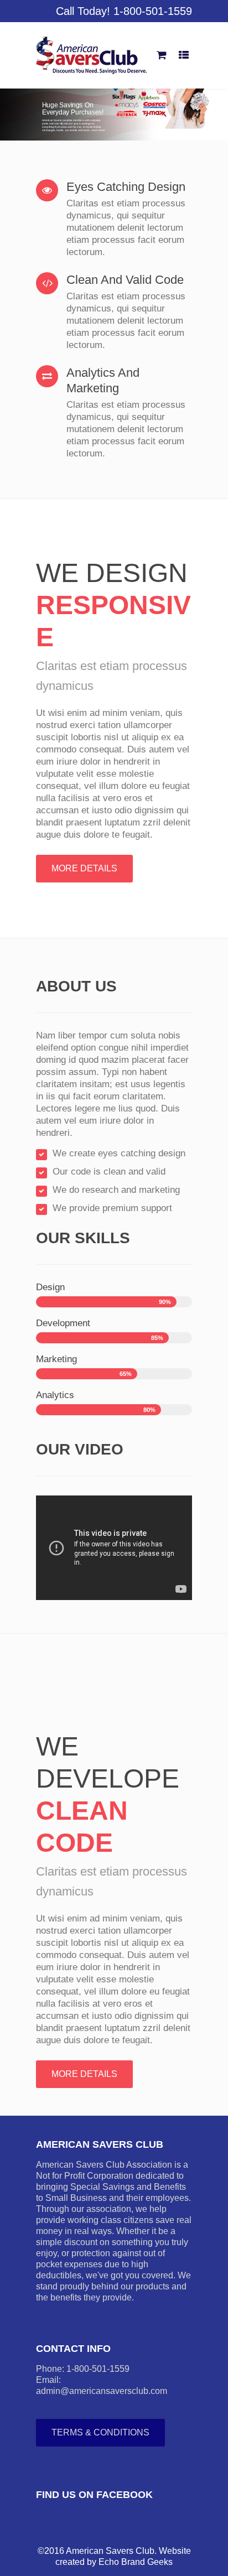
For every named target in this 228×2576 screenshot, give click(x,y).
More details (84, 868)
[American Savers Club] (91, 55)
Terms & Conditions (100, 2432)
